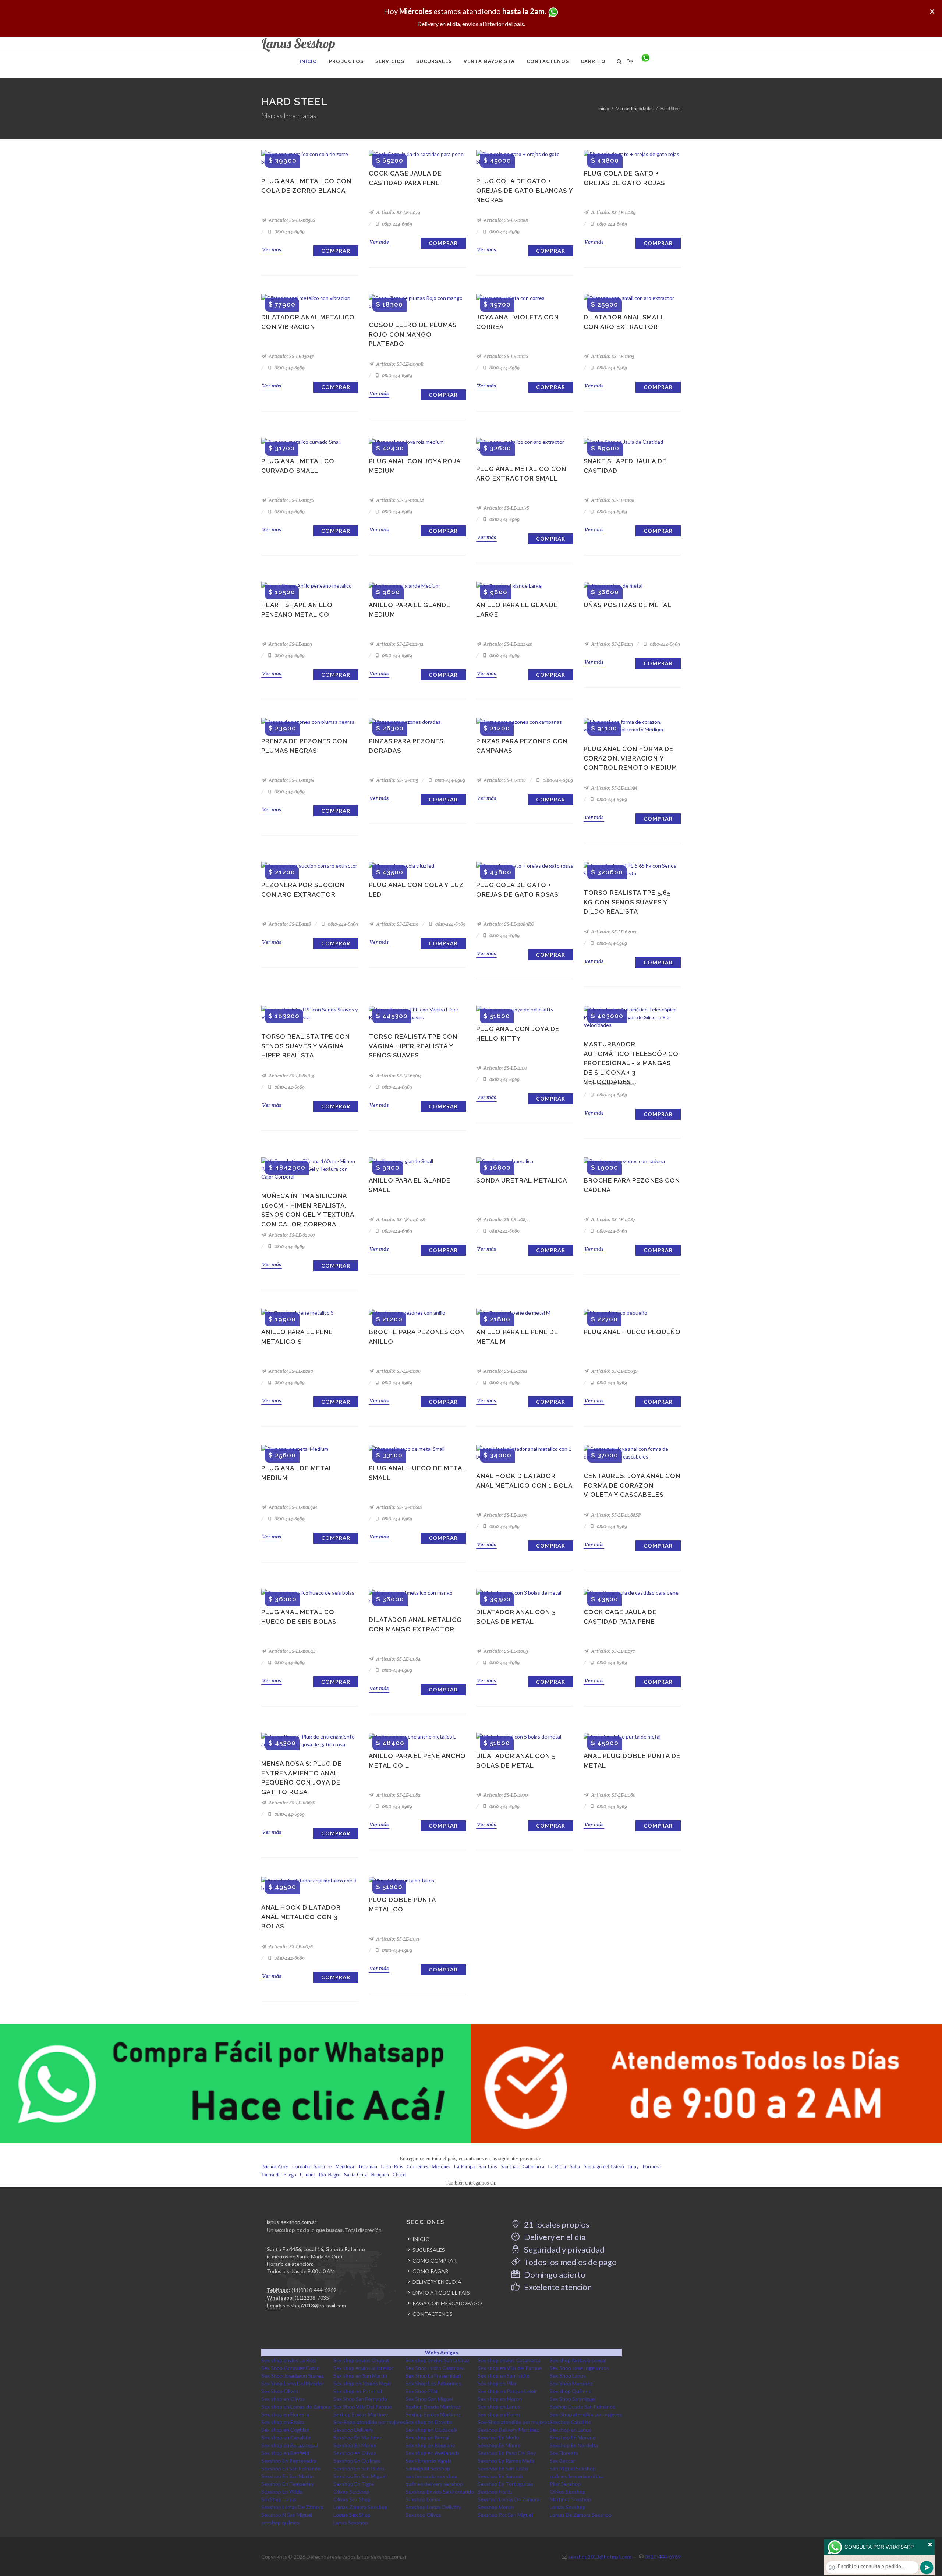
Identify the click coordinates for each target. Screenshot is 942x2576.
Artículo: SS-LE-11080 (290, 1371)
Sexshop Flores (495, 2492)
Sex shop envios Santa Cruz (437, 2360)
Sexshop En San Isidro (359, 2468)
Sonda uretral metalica (522, 1180)
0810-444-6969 (289, 232)
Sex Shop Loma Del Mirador (292, 2383)
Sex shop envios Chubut (361, 2360)
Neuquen (380, 2175)
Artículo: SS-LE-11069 (505, 1651)
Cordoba (301, 2167)
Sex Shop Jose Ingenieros (579, 2368)
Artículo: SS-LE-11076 (290, 1947)
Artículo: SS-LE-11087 (612, 1220)
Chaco (399, 2175)
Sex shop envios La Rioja (289, 2360)
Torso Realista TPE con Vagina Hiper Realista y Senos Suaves (413, 1046)
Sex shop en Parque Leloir (507, 2391)
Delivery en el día (554, 2237)
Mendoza (345, 2167)
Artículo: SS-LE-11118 (289, 924)
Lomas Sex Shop (352, 2515)
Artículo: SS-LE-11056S (291, 220)
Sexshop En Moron (355, 2445)
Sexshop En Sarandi (500, 2476)
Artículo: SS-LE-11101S (505, 356)
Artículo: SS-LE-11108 (612, 500)
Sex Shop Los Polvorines (433, 2383)
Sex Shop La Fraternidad (433, 2376)
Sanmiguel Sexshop (428, 2468)
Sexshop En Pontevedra (289, 2461)
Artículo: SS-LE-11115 (396, 780)
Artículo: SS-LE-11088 (505, 220)
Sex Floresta (564, 2453)
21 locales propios (556, 2224)
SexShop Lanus (279, 2499)
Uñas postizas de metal (628, 605)
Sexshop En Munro (499, 2445)
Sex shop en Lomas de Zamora (296, 2407)
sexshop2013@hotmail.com (314, 2305)
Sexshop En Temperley (288, 2484)
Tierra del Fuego (279, 2175)
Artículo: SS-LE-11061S (399, 1507)
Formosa (651, 2167)
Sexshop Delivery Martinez (508, 2430)
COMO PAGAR (430, 2271)
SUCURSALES (429, 2250)
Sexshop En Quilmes (357, 2461)
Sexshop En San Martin (288, 2476)
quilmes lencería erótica (577, 2476)
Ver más (272, 249)
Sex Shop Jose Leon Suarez (292, 2376)
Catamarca (533, 2167)
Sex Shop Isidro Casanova (435, 2368)
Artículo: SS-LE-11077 (612, 1651)
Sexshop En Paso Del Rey (507, 2453)
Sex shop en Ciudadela (431, 2430)
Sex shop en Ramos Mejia (362, 2383)
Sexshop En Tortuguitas (505, 2484)
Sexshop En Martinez (357, 2437)
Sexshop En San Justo (503, 2468)
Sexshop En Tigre (354, 2484)
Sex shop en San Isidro (504, 2376)
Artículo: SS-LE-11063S (614, 1371)
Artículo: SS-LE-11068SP (615, 1515)
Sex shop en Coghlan (285, 2430)
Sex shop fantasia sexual (578, 2360)
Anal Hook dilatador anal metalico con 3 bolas (301, 1917)
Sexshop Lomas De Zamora (509, 2499)
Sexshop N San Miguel (287, 2515)
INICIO (421, 2239)
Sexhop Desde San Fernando (583, 2407)
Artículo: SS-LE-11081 (505, 1371)
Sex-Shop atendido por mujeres (586, 2414)
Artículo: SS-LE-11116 (504, 780)
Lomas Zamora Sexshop (360, 2507)
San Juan (510, 2167)
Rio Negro (330, 2175)
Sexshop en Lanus (571, 2430)
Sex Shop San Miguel (429, 2399)
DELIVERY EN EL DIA (437, 2282)
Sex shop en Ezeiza (283, 2422)
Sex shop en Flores (499, 2414)
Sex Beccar (562, 2461)
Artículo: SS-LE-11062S (292, 1651)
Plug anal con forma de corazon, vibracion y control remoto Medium (630, 758)
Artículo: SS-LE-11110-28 (400, 1220)
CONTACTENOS (433, 2314)
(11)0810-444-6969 (314, 2290)
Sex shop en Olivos (283, 2399)
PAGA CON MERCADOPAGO (447, 2303)
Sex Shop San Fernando (360, 2399)
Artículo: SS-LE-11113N (291, 780)
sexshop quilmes (280, 2522)
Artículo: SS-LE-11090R (399, 364)
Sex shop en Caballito (286, 2437)
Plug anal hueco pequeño (632, 1332)
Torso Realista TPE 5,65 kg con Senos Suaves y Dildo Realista (627, 902)
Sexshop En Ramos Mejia (506, 2461)
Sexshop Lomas (423, 2499)
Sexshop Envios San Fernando (440, 2492)
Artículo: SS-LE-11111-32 (399, 644)
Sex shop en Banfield (285, 2453)
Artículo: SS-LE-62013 (291, 1076)
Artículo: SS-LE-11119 (397, 924)
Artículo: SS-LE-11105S (291, 500)
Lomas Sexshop (568, 2507)
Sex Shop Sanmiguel (573, 2399)
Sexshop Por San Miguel (505, 2515)
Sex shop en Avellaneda (433, 2453)
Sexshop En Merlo (498, 2437)
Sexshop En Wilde (282, 2492)
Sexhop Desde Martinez (433, 2407)
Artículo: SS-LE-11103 (612, 356)
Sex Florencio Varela (428, 2461)
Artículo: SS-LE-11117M (614, 788)
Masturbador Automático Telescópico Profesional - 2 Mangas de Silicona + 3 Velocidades (631, 1063)
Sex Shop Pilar (422, 2391)
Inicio (604, 108)
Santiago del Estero (604, 2167)
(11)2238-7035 (312, 2298)
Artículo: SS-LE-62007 (291, 1235)
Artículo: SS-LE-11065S (291, 1803)
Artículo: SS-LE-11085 (505, 1220)
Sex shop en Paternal (358, 2391)
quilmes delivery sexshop (434, 2484)
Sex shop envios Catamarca (509, 2360)
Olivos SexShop (351, 2492)
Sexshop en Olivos (355, 2453)
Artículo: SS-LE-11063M (292, 1507)
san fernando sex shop (431, 2476)
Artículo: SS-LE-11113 (611, 644)
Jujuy (633, 2167)
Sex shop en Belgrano (430, 2445)
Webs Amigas (442, 2352)
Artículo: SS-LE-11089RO (508, 924)
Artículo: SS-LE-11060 (613, 1795)
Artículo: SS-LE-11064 (398, 1659)
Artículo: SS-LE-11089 (613, 212)
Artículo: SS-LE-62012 (613, 932)
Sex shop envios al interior (363, 2368)
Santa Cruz (355, 2175)
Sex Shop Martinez (571, 2383)
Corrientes (417, 2167)
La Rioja (557, 2167)
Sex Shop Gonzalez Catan (291, 2368)
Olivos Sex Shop (352, 2499)
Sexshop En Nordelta (574, 2445)
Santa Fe (323, 2167)
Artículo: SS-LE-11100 (505, 1068)
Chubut (307, 2175)
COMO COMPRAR (435, 2260)
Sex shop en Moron (500, 2399)
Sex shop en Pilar (497, 2383)
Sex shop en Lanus (499, 2407)
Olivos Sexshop (568, 2492)
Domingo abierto (554, 2274)
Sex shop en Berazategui (290, 2445)
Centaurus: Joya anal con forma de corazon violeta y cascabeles (632, 1485)
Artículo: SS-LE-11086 (398, 1371)
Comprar (336, 251)
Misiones (441, 2167)
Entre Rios (392, 2167)
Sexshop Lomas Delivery (433, 2507)
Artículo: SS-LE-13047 (291, 356)
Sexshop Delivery (353, 2430)
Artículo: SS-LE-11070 (505, 1795)
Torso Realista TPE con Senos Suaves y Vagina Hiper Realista (306, 1046)
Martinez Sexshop (570, 2499)
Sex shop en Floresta (285, 2414)
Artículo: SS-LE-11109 (290, 644)
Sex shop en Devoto (429, 2422)
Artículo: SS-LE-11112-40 (507, 644)
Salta (575, 2167)
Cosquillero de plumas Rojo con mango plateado (413, 334)
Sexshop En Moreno (573, 2437)
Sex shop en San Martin (360, 2376)
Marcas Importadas (635, 108)
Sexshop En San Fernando (291, 2468)
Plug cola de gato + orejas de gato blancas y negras (525, 190)
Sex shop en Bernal (427, 2437)
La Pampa (464, 2167)
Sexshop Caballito (570, 2422)
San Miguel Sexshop (573, 2468)
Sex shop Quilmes (570, 2391)
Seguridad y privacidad (564, 2249)
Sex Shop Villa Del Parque (363, 2407)
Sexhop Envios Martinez (361, 2414)
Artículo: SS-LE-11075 (505, 1515)
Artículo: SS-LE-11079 (398, 212)
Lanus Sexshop (351, 2522)
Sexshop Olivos (423, 2515)
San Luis (488, 2167)
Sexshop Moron (496, 2507)
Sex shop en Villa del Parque (510, 2368)
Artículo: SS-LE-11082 (398, 1795)
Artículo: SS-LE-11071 (397, 1939)
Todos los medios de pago (570, 2262)
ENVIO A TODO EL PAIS (441, 2292)
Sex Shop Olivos (280, 2391)
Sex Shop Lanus (568, 2376)
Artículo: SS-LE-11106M (399, 500)
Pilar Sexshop (565, 2484)
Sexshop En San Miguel (360, 2476)
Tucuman (367, 2167)
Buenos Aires (275, 2167)
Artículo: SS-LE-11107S (506, 508)
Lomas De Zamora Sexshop (581, 2515)
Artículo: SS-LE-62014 (398, 1076)
